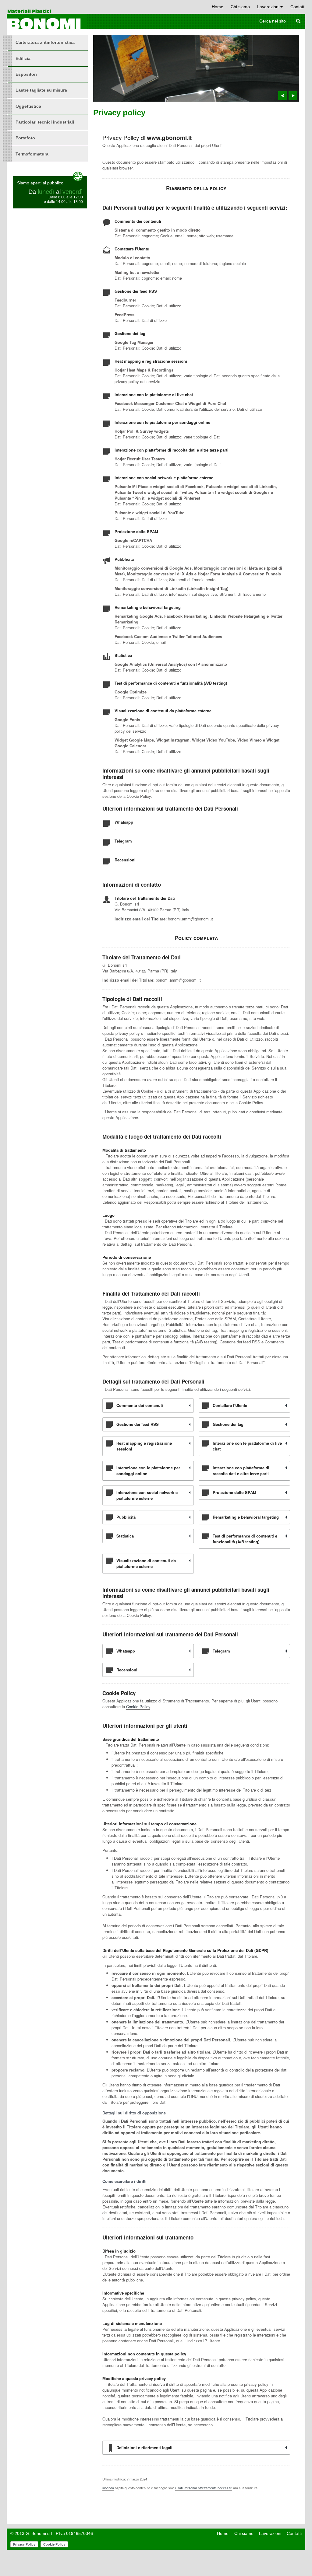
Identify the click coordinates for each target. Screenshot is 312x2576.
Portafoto (25, 138)
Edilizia (23, 58)
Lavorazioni (268, 7)
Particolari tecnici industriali (45, 122)
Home (218, 7)
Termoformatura (32, 154)
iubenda (108, 2488)
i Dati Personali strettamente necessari (204, 2488)
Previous (283, 96)
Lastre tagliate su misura (41, 90)
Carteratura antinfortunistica (45, 42)
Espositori (26, 74)
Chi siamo (240, 7)
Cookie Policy (138, 1707)
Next (293, 96)
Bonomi (47, 19)
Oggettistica (28, 106)
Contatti (298, 7)
